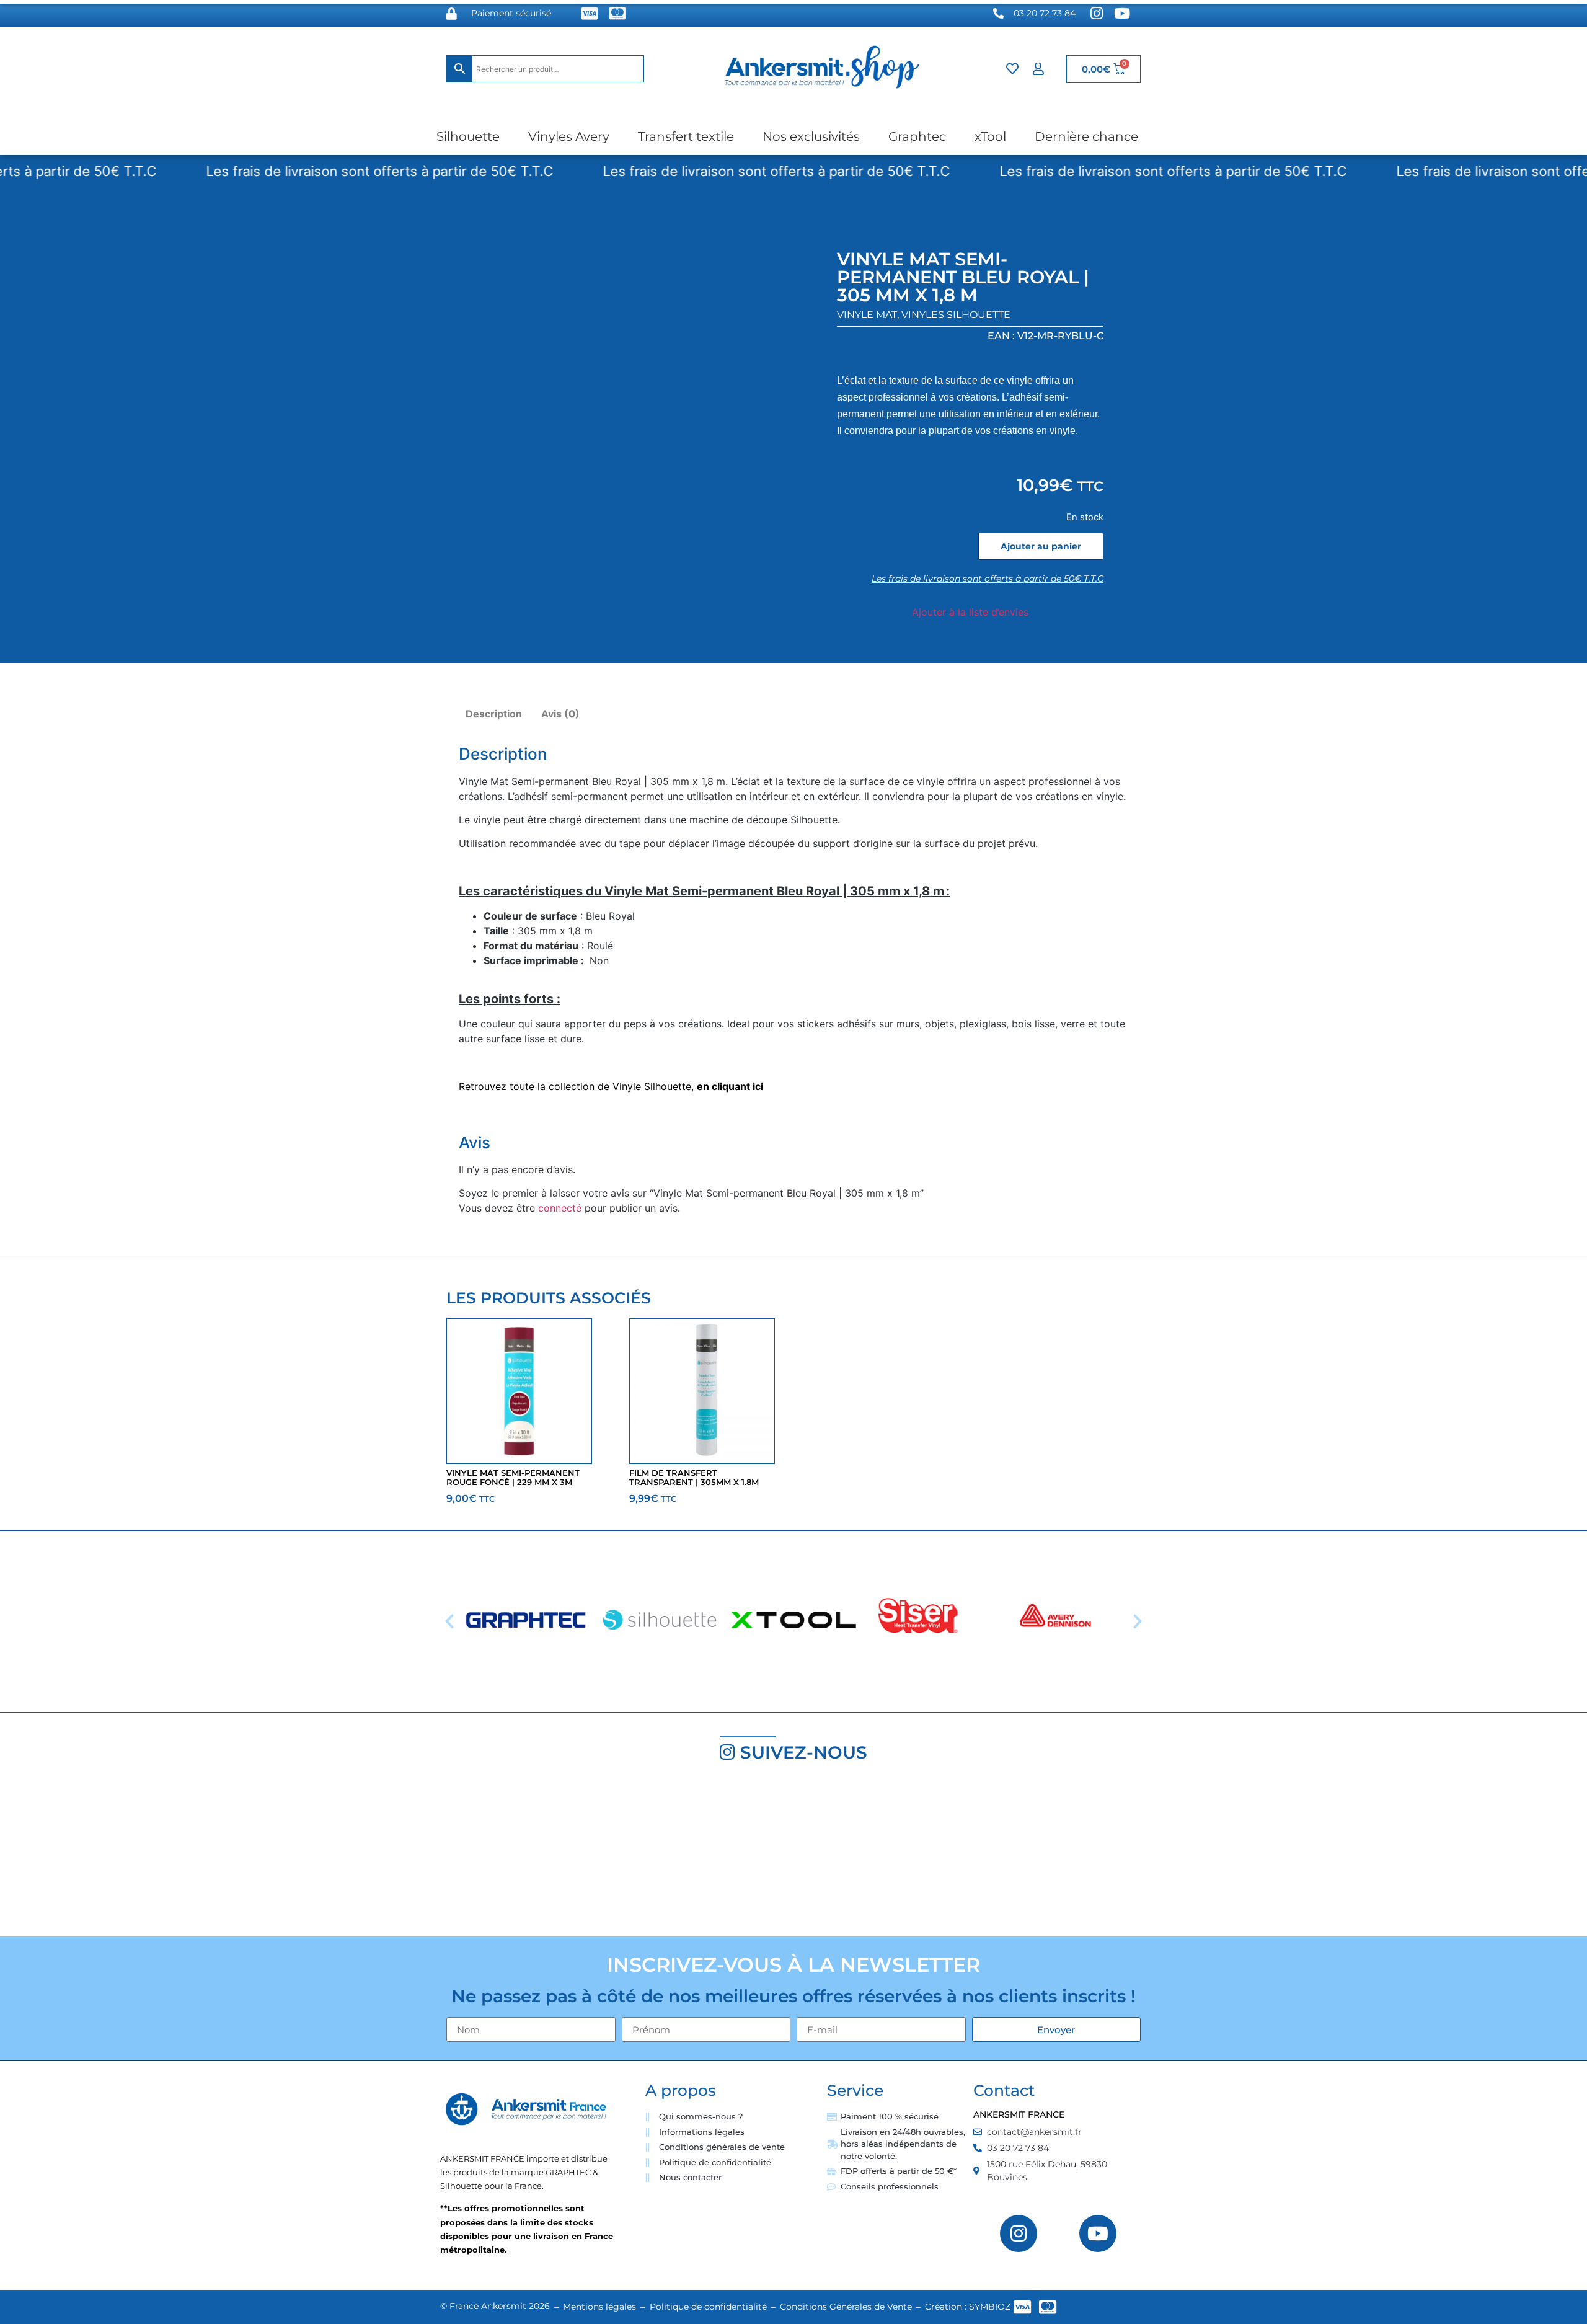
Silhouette (468, 136)
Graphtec (917, 136)
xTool (990, 136)
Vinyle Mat (867, 315)
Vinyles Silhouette (956, 315)
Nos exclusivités (811, 136)
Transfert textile (686, 136)
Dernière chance (1086, 136)
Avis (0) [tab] (560, 714)
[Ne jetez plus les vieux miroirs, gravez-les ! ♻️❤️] (397, 1855)
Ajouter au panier (1041, 546)
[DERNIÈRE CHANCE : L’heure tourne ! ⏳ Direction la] (1191, 1855)
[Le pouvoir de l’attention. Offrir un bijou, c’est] (926, 1855)
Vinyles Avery (569, 136)
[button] (449, 1621)
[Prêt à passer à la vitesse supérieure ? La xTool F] (1455, 1855)
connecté (560, 1208)
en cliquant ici (730, 1086)
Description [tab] (494, 714)
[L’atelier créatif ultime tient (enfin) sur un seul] (132, 1855)
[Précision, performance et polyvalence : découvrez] (661, 1855)
